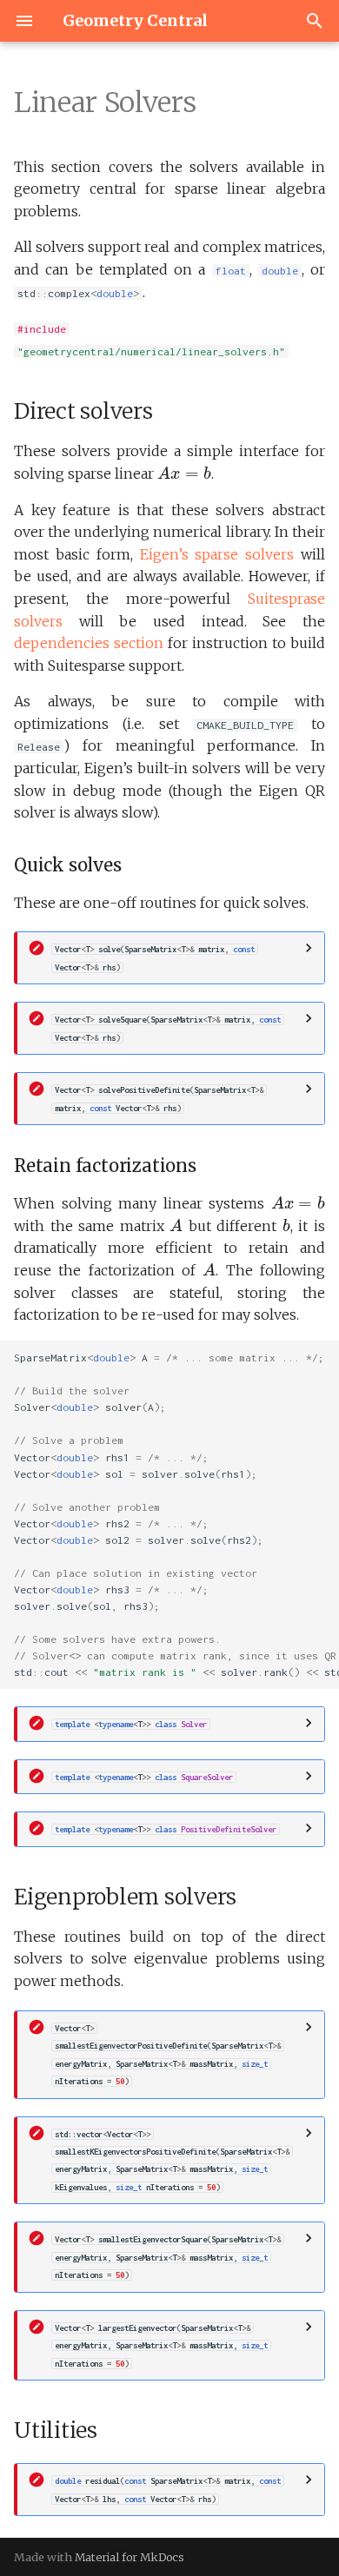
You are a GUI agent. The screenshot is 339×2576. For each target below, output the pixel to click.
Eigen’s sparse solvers (217, 554)
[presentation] (184, 473)
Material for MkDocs (130, 2557)
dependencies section (89, 643)
